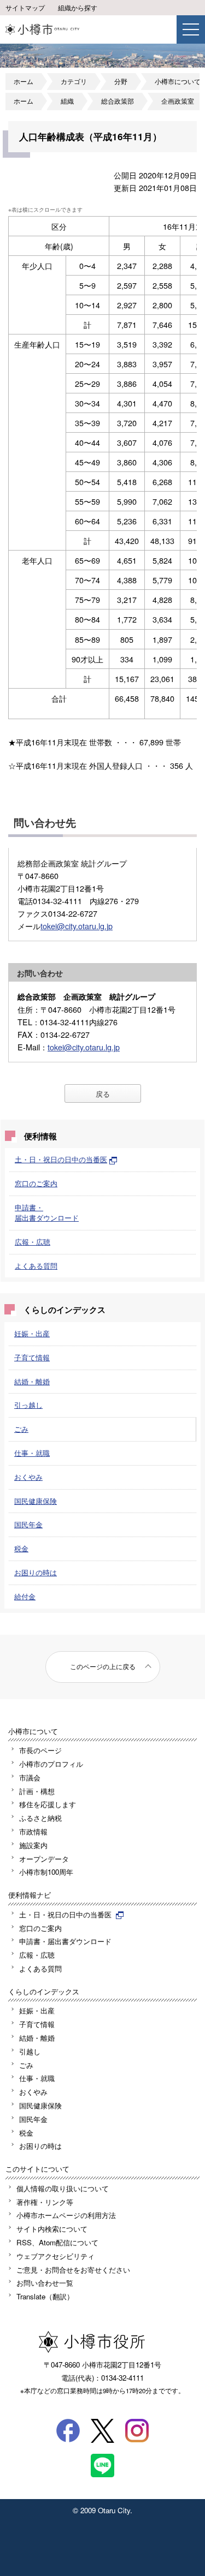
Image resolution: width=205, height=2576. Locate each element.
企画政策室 (178, 101)
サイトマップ (25, 8)
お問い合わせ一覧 (45, 2283)
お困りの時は (36, 1572)
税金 (21, 1548)
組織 (67, 101)
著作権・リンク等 (45, 2202)
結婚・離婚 (32, 1381)
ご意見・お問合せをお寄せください (73, 2270)
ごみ (21, 1429)
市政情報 (33, 1831)
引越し (30, 2051)
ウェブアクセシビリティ (55, 2256)
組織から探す (78, 8)
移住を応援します (48, 1804)
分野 (121, 81)
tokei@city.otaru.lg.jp (77, 926)
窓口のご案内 (36, 1183)
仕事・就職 (32, 1453)
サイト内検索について (52, 2229)
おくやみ (28, 1477)
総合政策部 (118, 101)
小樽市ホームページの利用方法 (66, 2215)
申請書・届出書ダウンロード (47, 1212)
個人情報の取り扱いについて (63, 2188)
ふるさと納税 (40, 1818)
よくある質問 (36, 1266)
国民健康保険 (36, 1501)
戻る (103, 1094)
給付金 (25, 1596)
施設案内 (33, 1845)
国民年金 (28, 1524)
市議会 (30, 1777)
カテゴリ (74, 81)
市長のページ (40, 1750)
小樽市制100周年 (46, 1872)
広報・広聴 (33, 1242)
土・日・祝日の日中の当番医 (61, 1159)
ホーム (24, 81)
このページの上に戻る (103, 1666)
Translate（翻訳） (45, 2296)
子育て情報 (32, 1357)
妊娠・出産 (32, 1333)
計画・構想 (37, 1791)
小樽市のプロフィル (51, 1764)
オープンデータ (44, 1859)
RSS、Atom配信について (57, 2242)
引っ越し (28, 1405)
